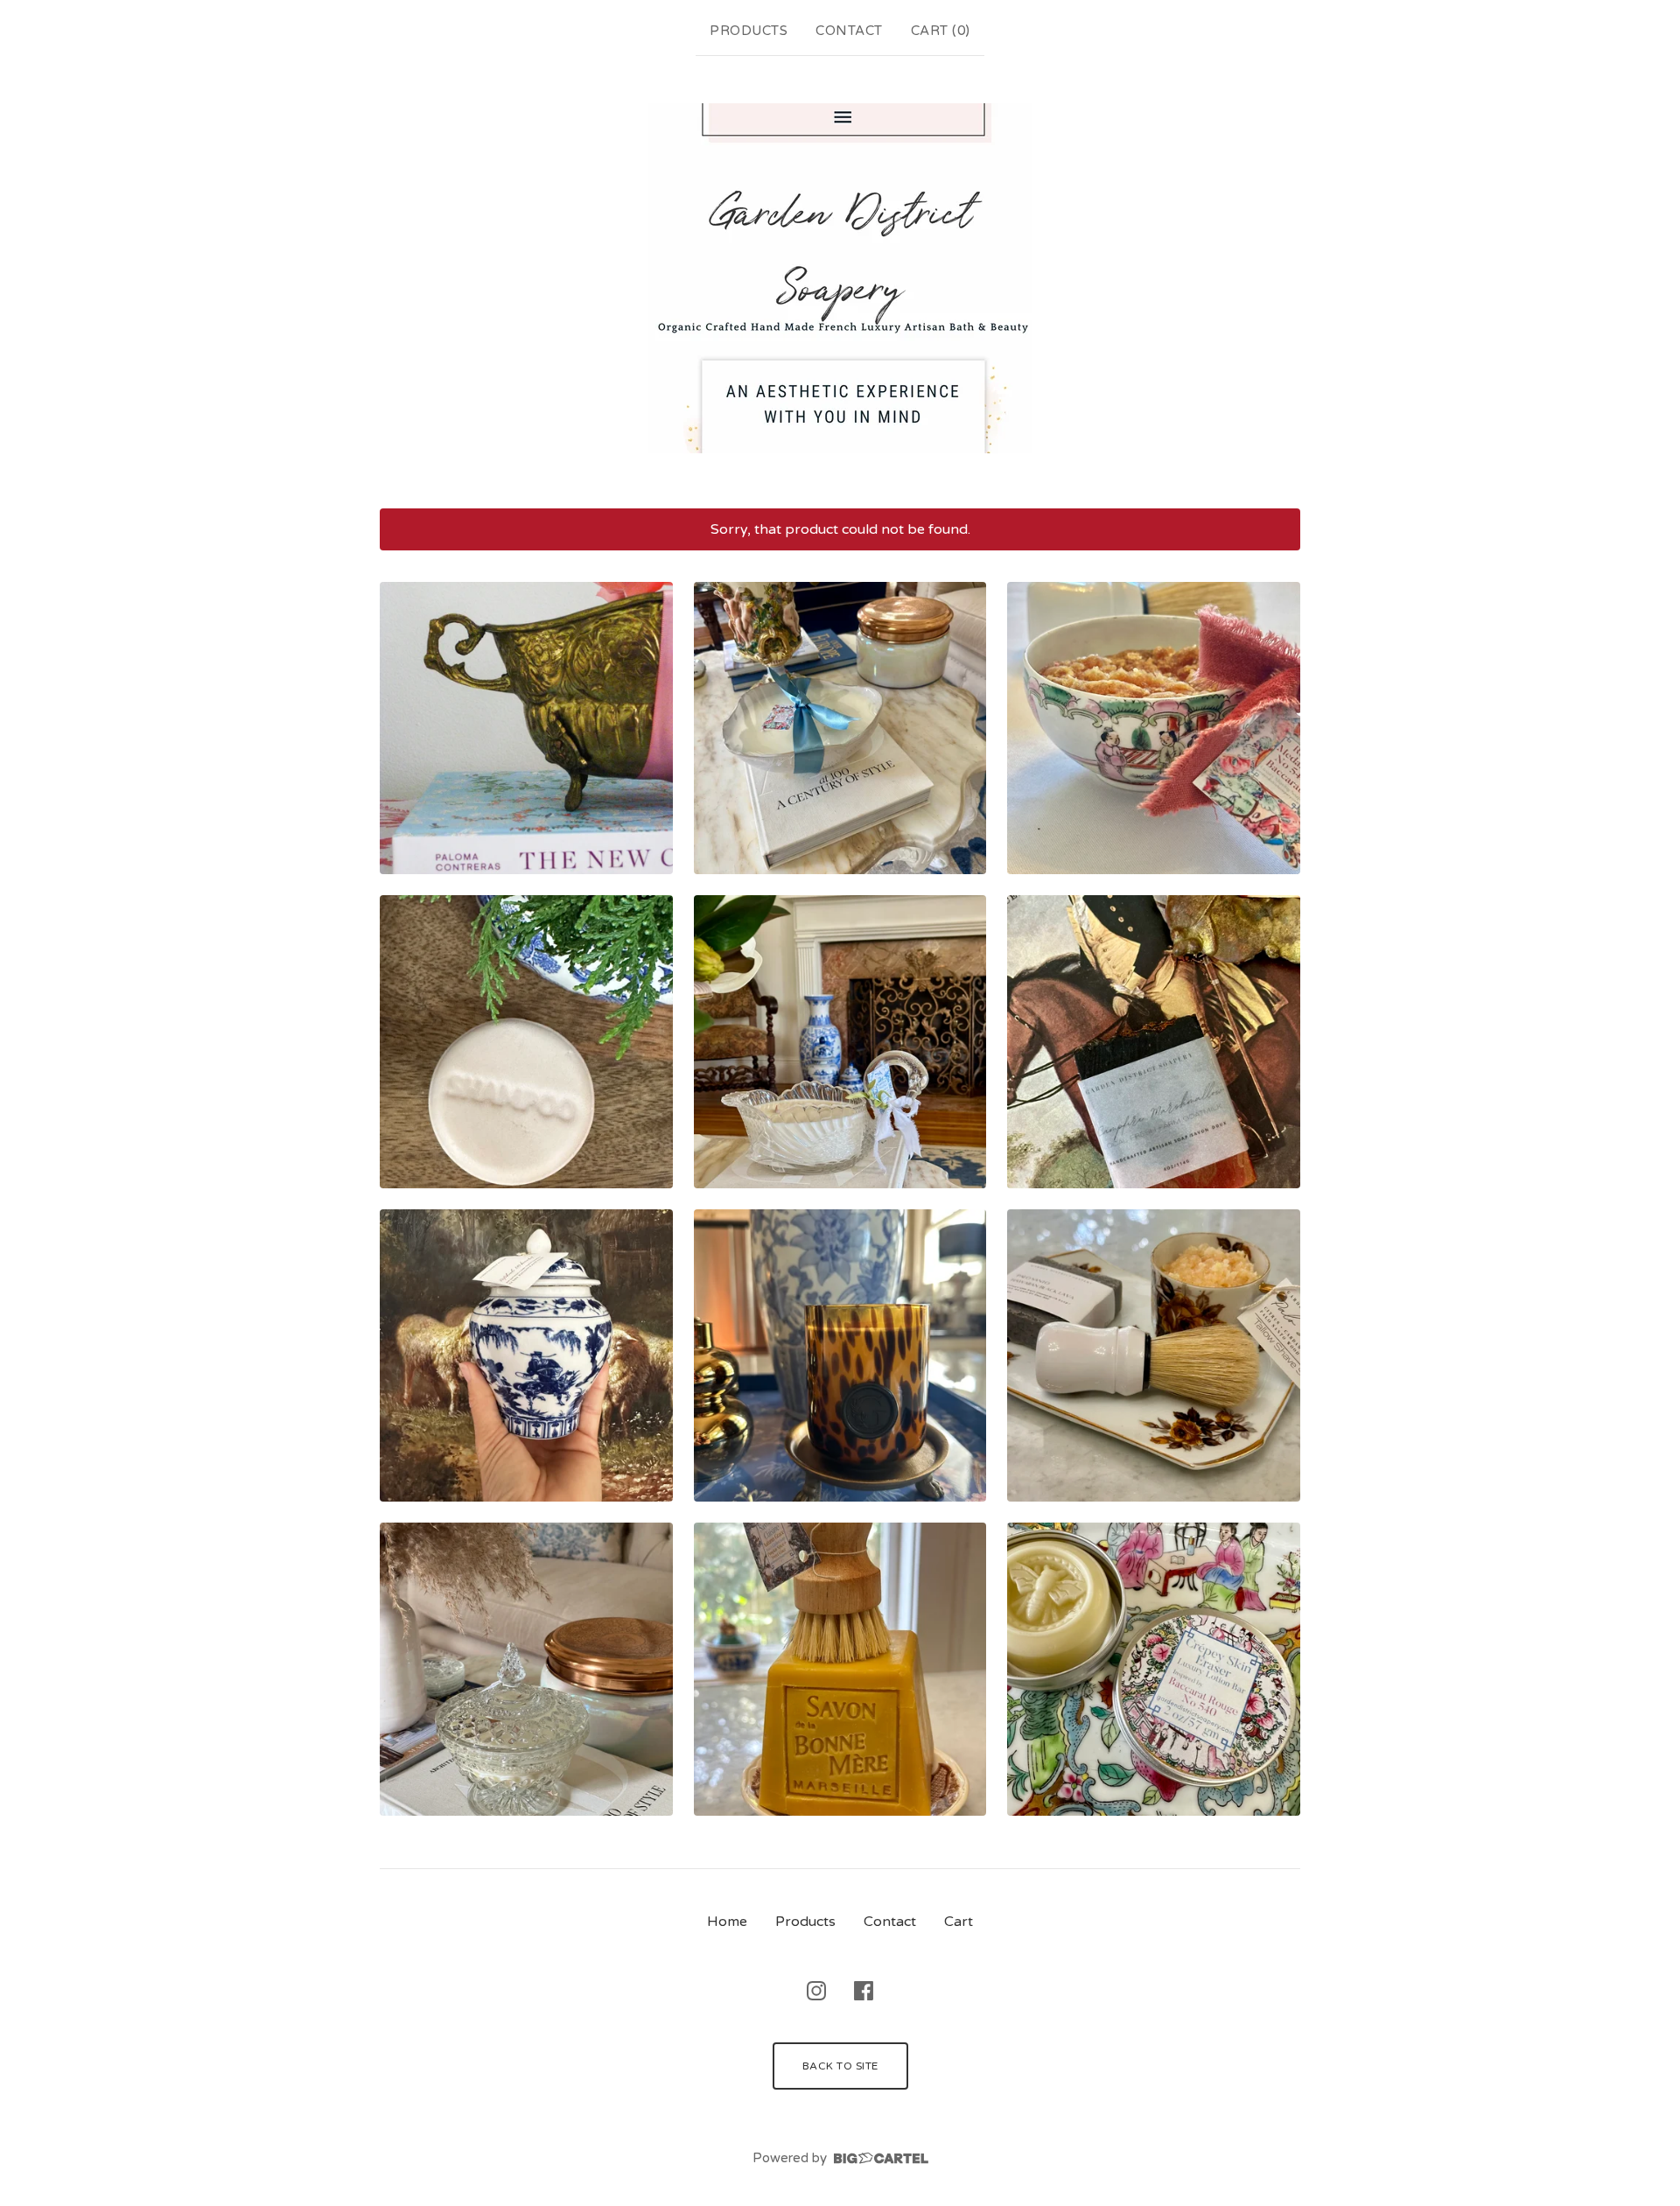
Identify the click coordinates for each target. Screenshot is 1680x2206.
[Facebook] (864, 1991)
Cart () (941, 31)
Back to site (840, 2066)
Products (749, 31)
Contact (849, 31)
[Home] (840, 278)
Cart (959, 1922)
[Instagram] (816, 1991)
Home (727, 1922)
